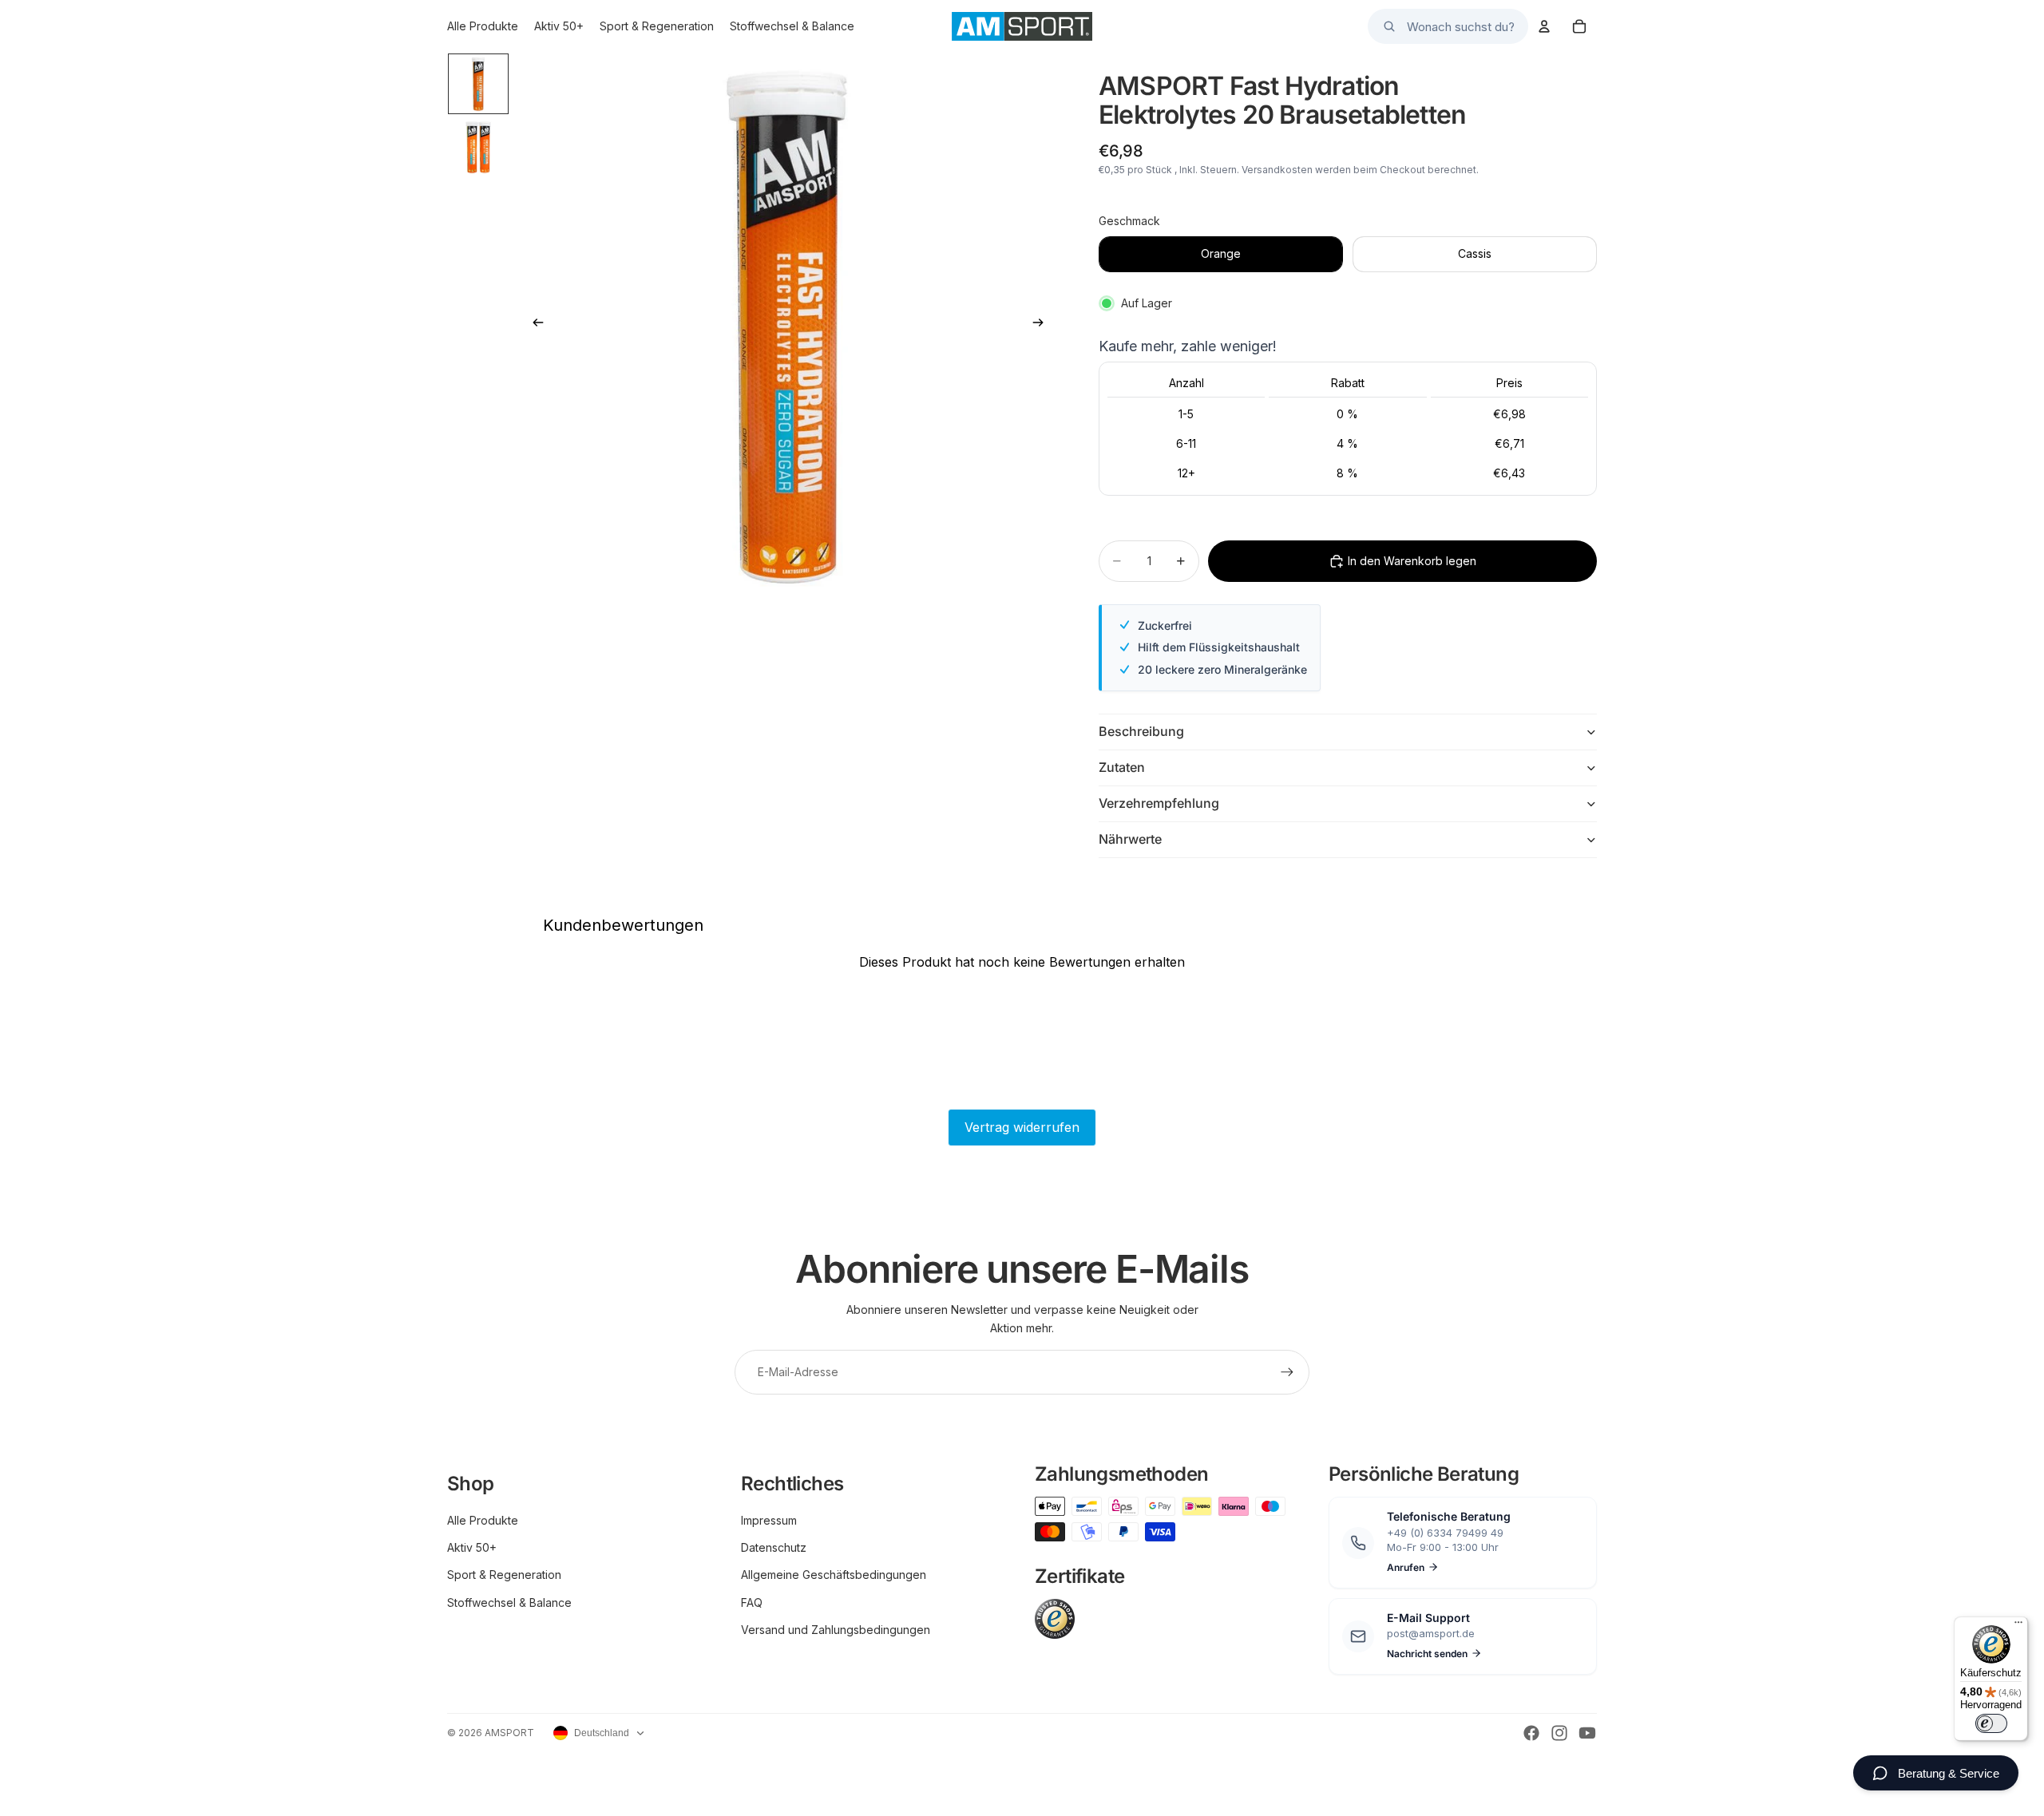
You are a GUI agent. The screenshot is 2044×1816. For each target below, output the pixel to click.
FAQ (752, 1602)
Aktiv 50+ (472, 1547)
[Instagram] (1559, 1733)
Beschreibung (1141, 731)
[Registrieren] (1287, 1372)
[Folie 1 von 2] (478, 84)
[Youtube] (1587, 1733)
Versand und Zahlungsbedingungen (836, 1630)
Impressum (769, 1520)
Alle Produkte (483, 1520)
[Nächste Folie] (1043, 325)
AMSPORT (509, 1733)
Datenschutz (774, 1547)
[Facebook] (1531, 1733)
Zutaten (1122, 767)
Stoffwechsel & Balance (509, 1602)
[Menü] (2018, 1626)
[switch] (1991, 1723)
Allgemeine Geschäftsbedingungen (834, 1575)
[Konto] (1544, 26)
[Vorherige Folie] (533, 325)
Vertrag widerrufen (1022, 1127)
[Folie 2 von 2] (478, 148)
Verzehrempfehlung (1159, 803)
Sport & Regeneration (504, 1575)
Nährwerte (1130, 839)
